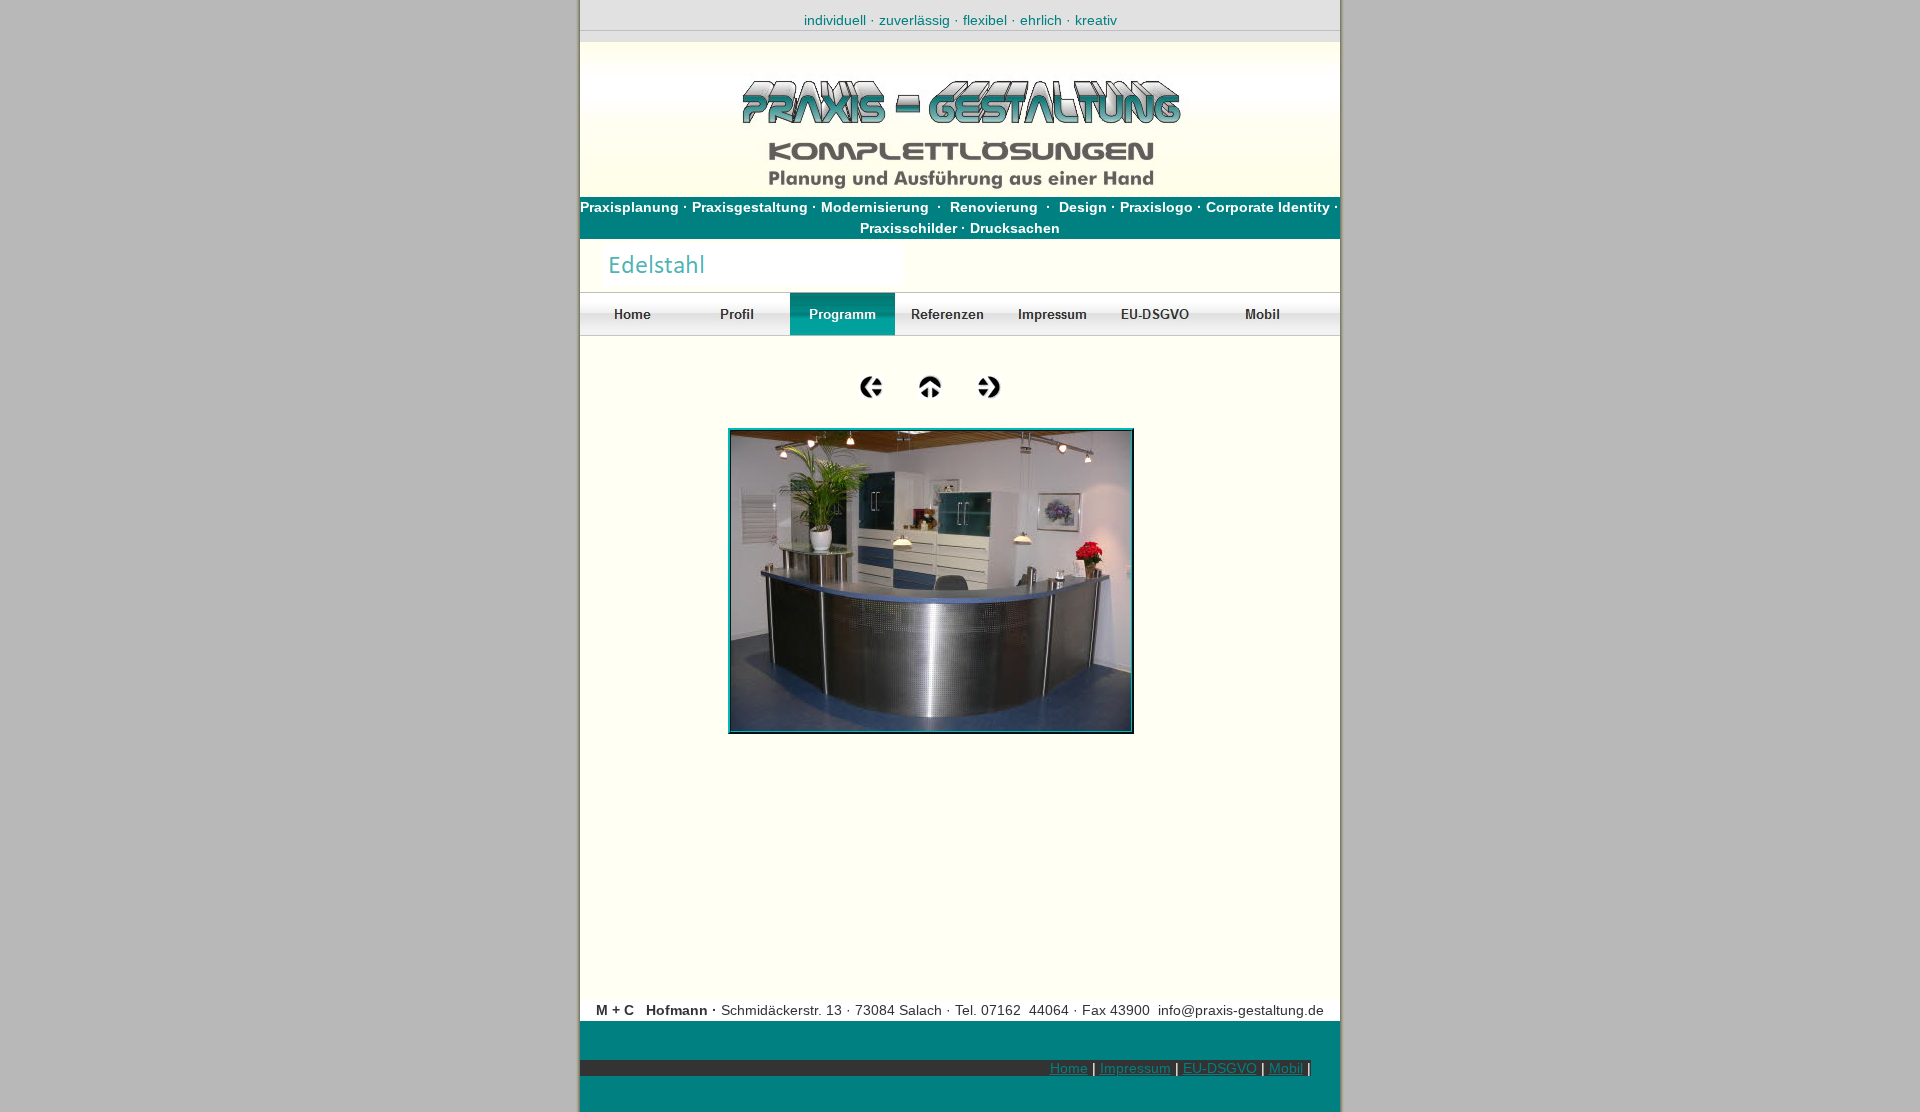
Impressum (1135, 1068)
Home (1069, 1068)
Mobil (1286, 1068)
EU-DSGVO (1220, 1068)
